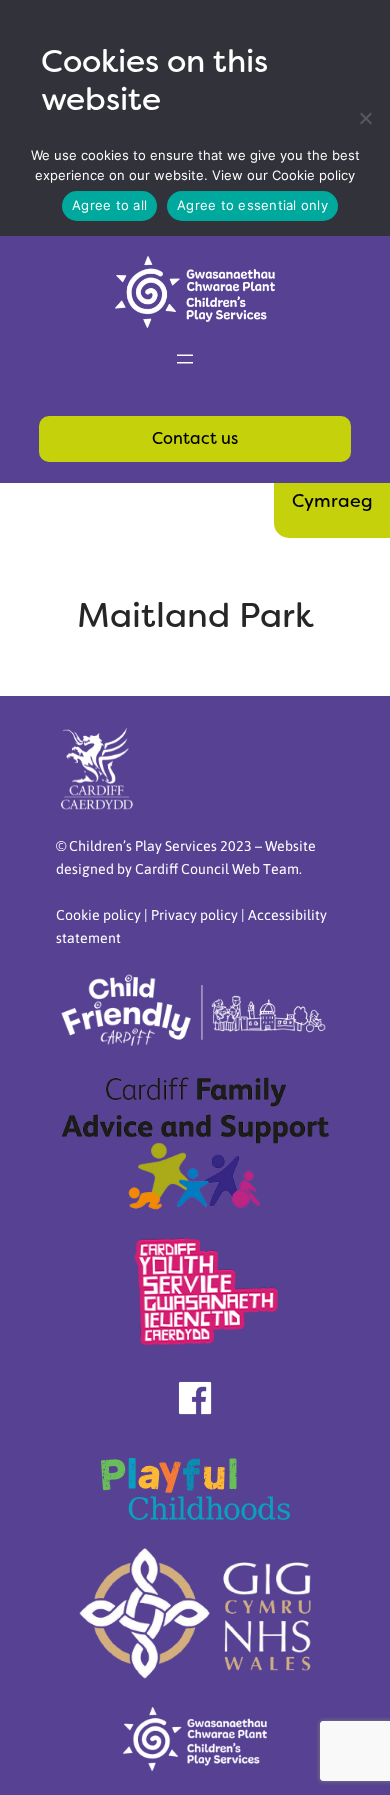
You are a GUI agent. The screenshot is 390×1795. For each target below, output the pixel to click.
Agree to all (109, 205)
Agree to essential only (252, 205)
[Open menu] (195, 369)
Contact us (195, 438)
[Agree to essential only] (365, 118)
